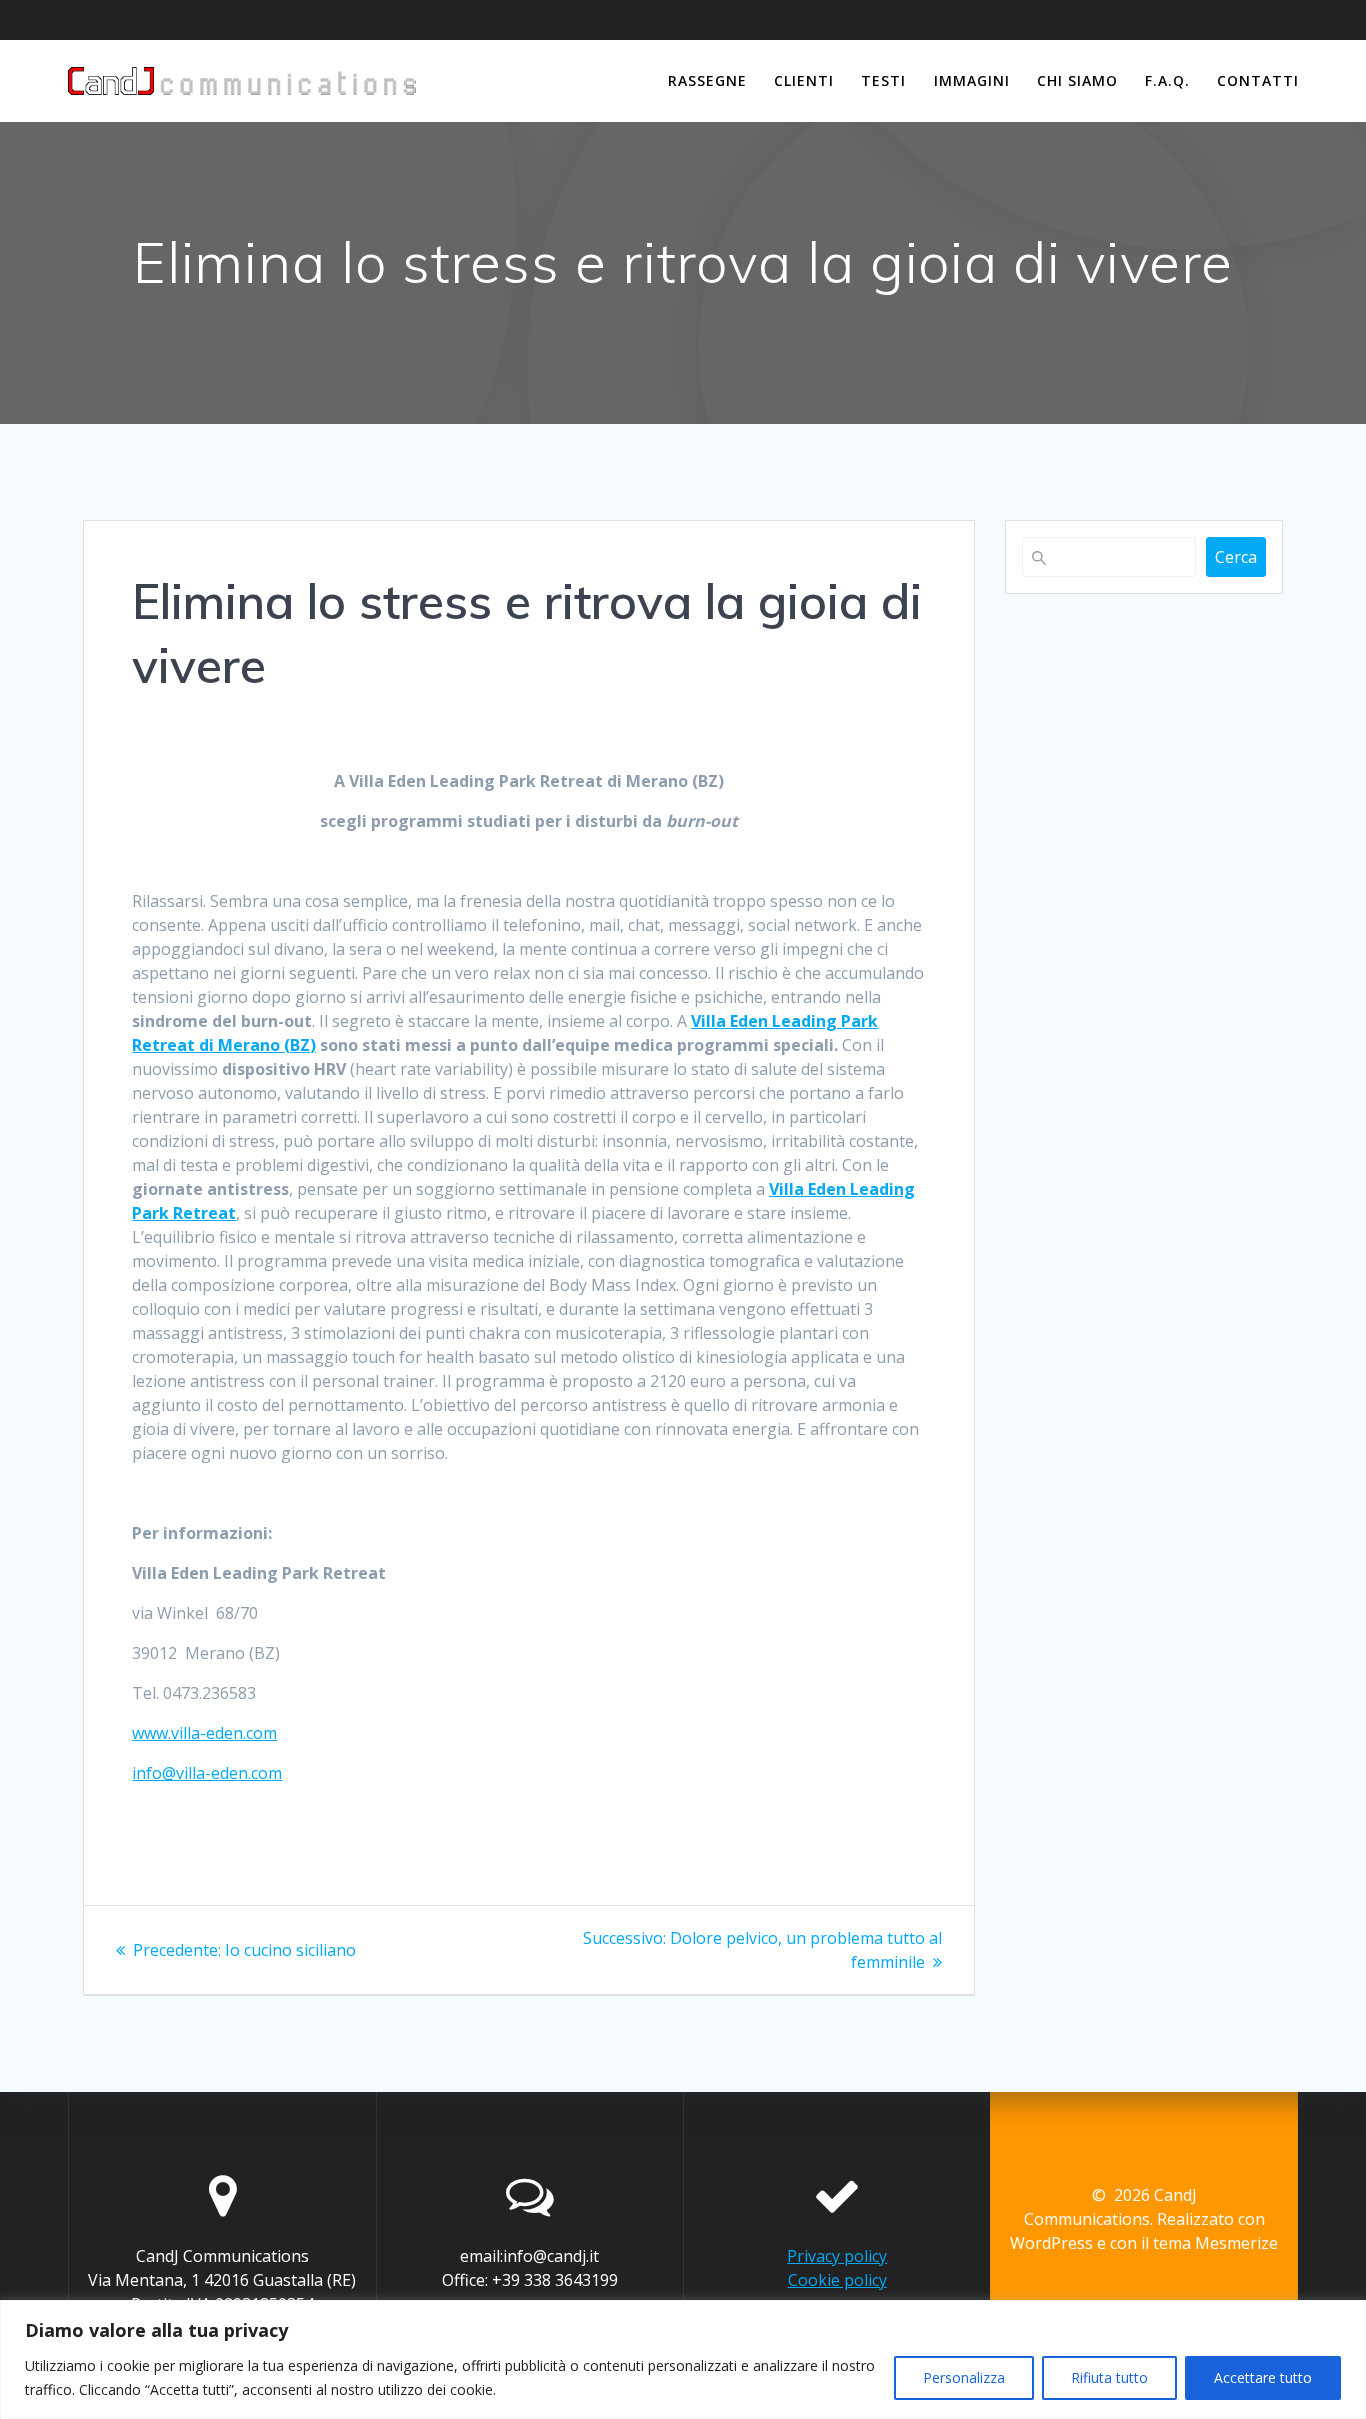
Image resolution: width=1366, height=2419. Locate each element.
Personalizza (964, 2377)
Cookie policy (837, 2280)
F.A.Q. (1167, 80)
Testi (883, 80)
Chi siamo (1077, 80)
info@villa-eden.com (207, 1773)
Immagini (972, 80)
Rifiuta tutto (1109, 2377)
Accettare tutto (1263, 2377)
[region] (683, 2359)
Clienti (804, 80)
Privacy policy (837, 2256)
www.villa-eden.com (204, 1733)
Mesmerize (1236, 2243)
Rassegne (707, 80)
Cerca (1236, 557)
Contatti (1258, 80)
